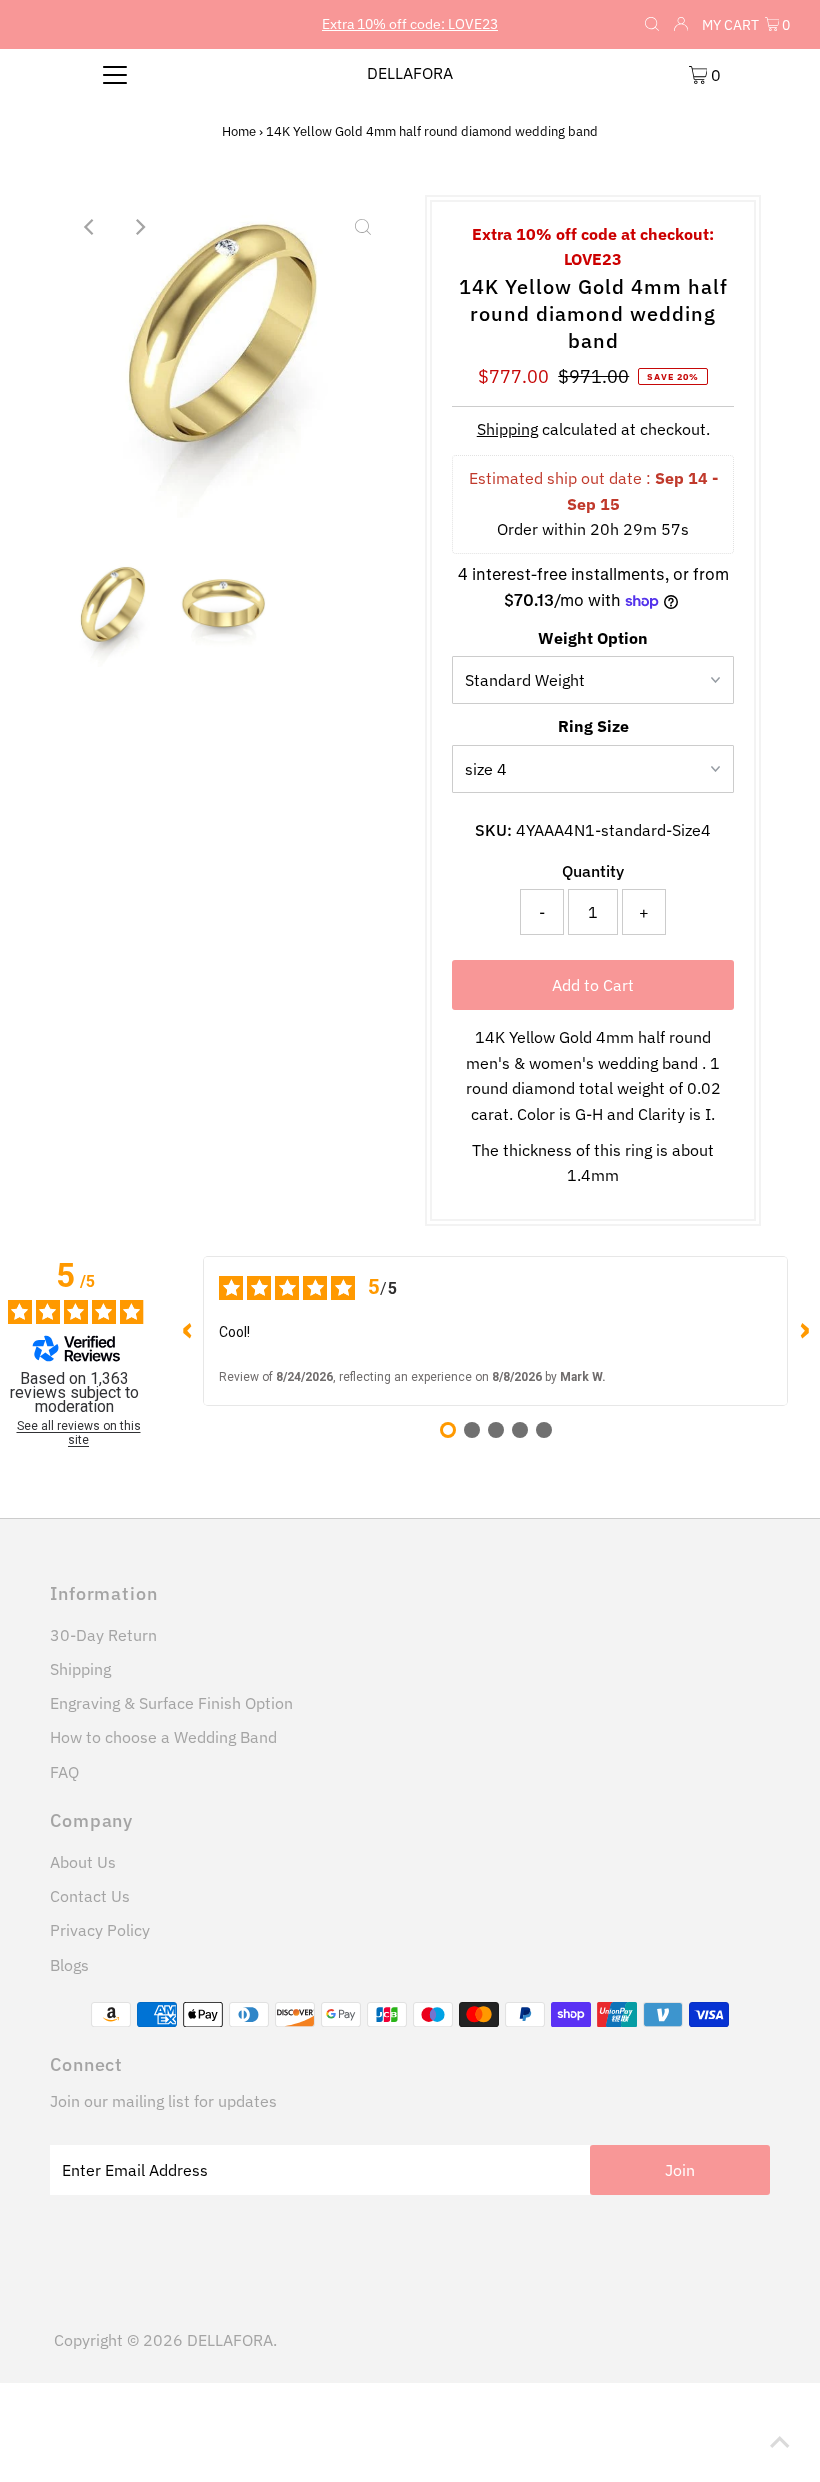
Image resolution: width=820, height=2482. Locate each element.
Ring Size (593, 726)
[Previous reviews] (187, 1331)
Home (239, 131)
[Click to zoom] (363, 227)
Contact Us (90, 1896)
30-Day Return (103, 1635)
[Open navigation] (115, 74)
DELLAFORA (410, 73)
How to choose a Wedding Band (163, 1737)
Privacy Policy (100, 1930)
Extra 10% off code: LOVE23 (410, 24)
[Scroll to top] (780, 2442)
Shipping (507, 429)
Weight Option (593, 638)
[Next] (140, 227)
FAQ (64, 1772)
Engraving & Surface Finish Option (171, 1703)
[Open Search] (652, 25)
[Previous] (91, 227)
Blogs (69, 1965)
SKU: (493, 830)
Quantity (593, 871)
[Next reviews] (804, 1331)
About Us (83, 1862)
